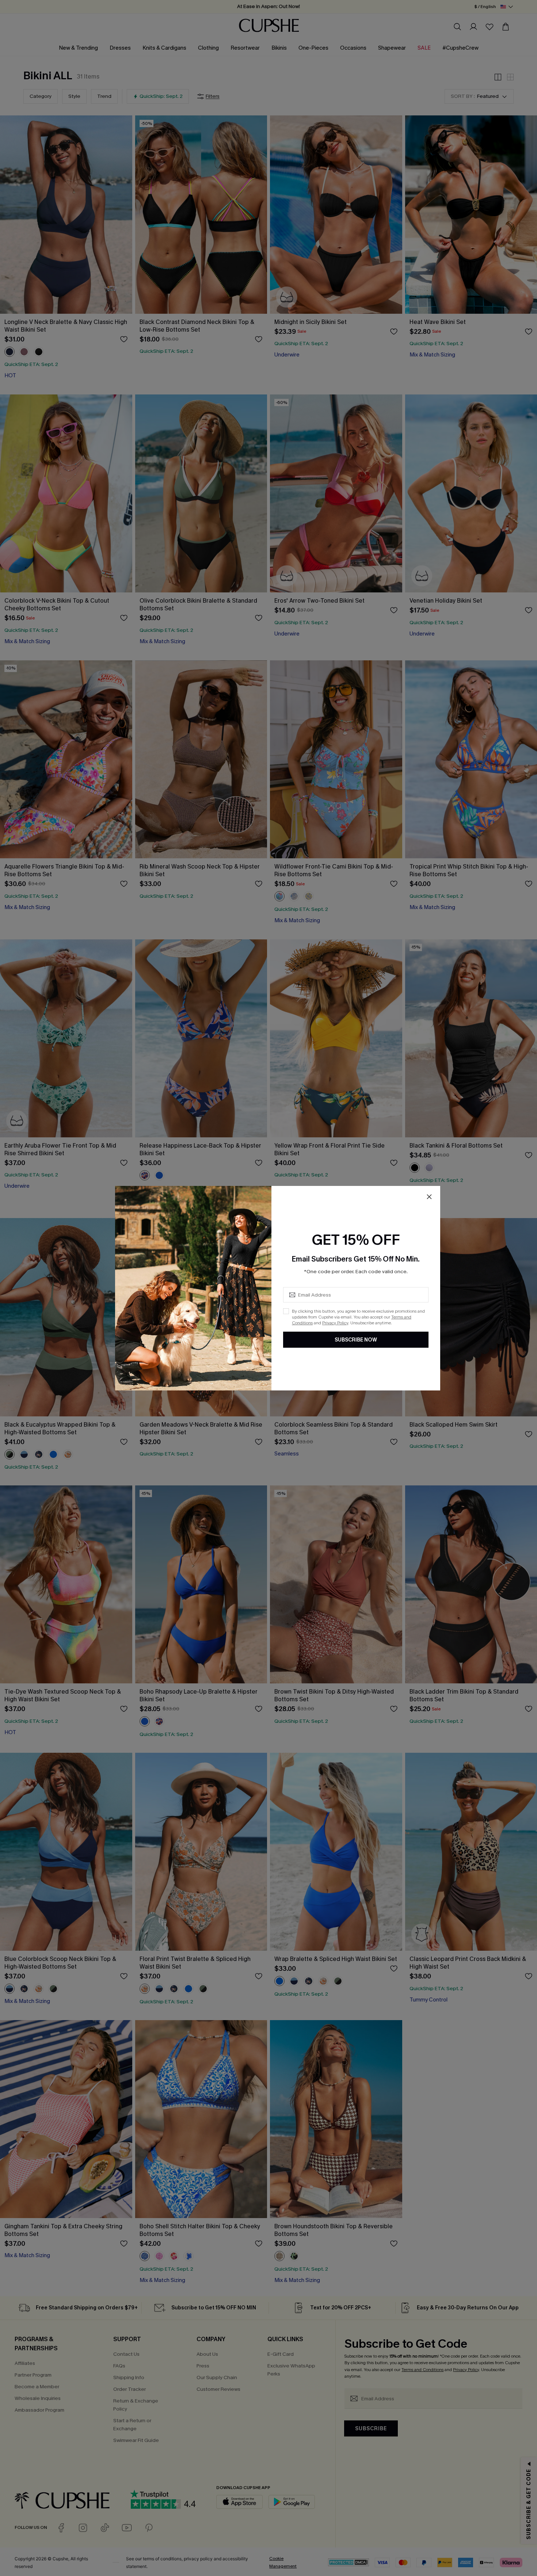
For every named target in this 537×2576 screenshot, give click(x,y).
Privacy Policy (335, 1323)
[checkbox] (286, 1311)
